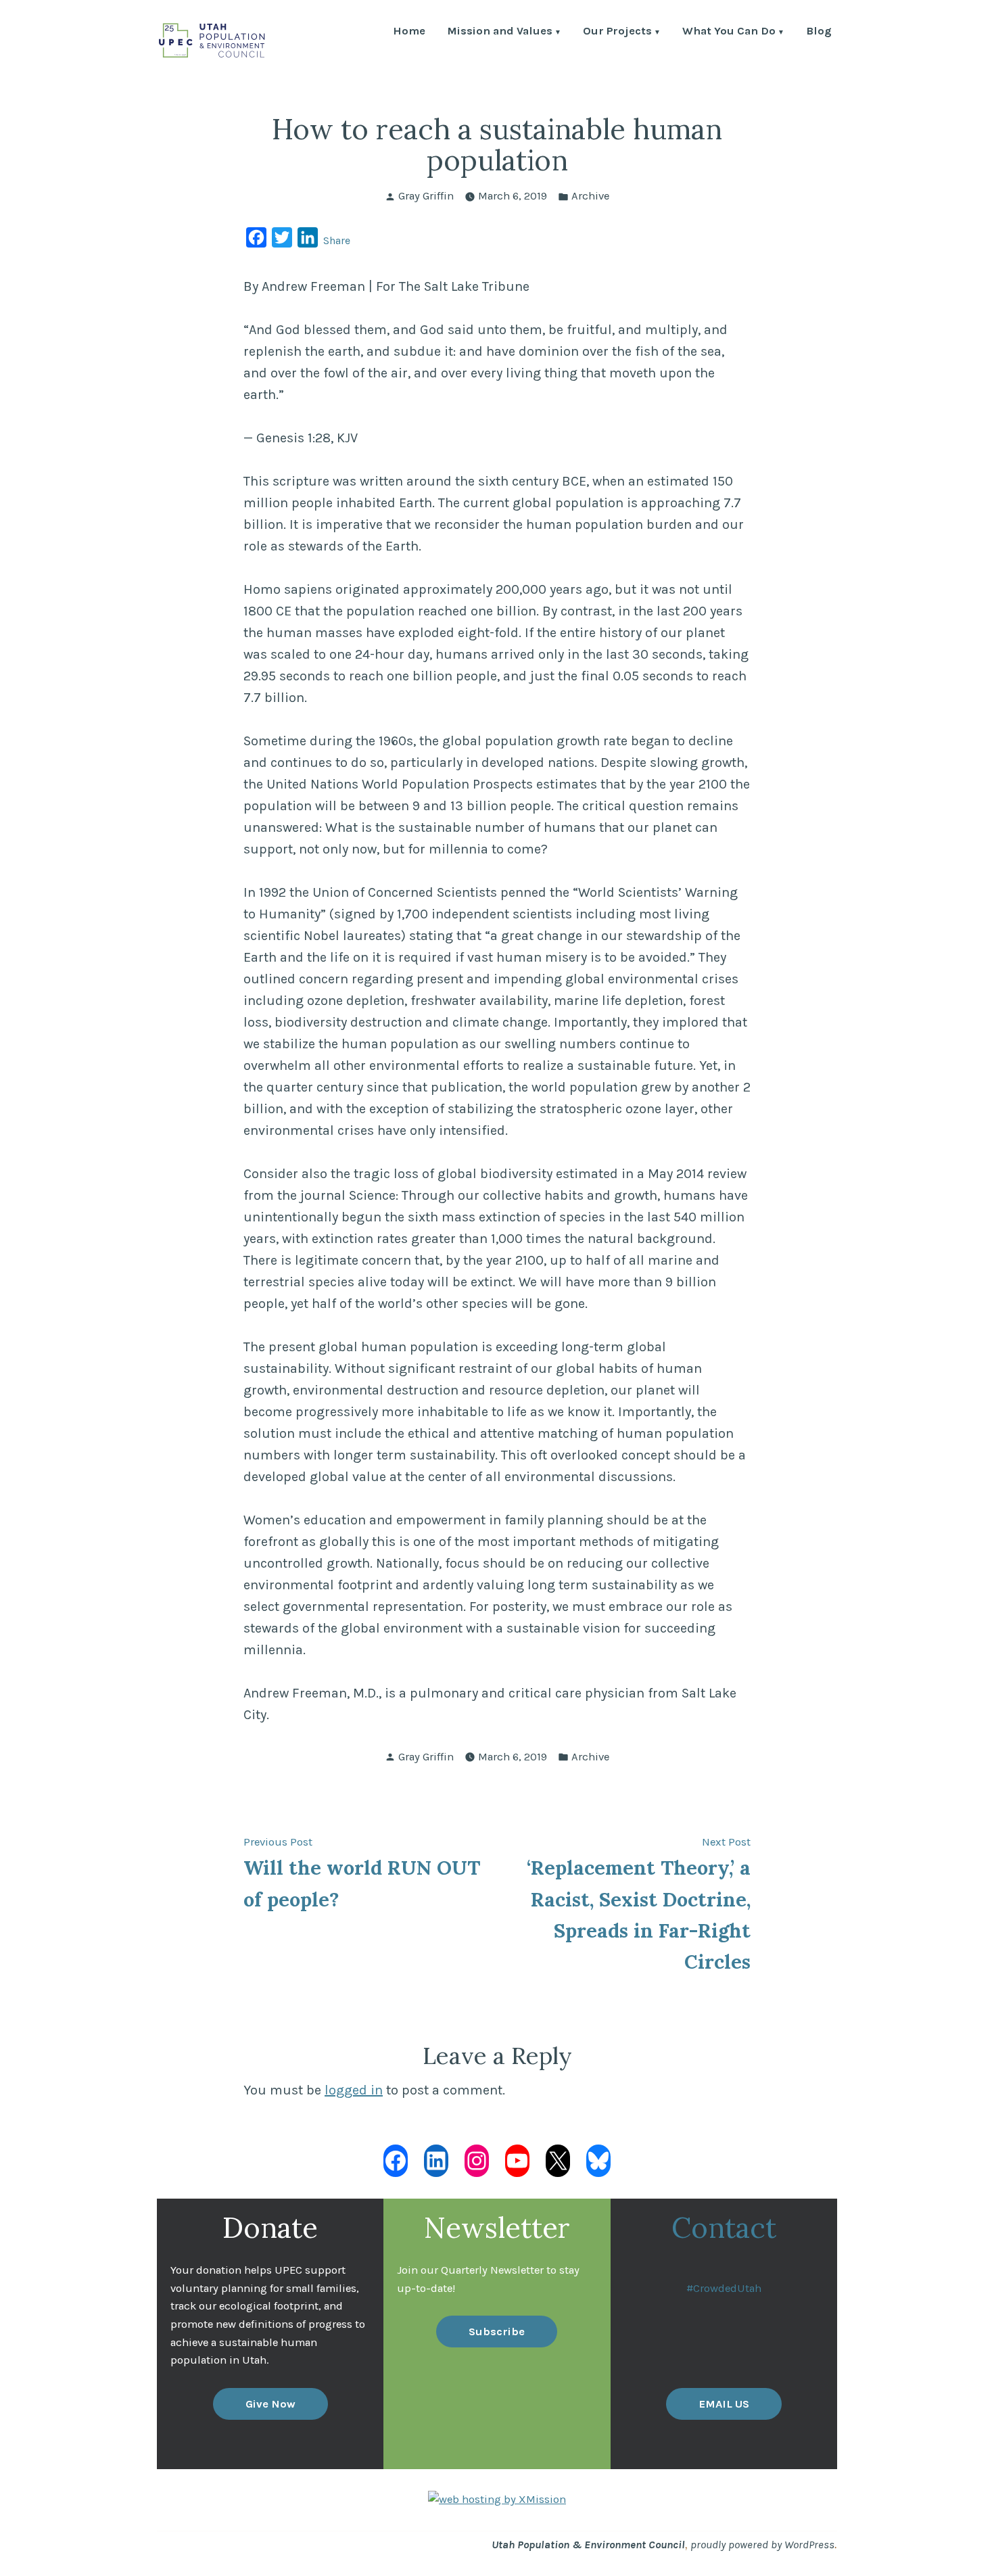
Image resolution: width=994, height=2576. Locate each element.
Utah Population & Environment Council (588, 2545)
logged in (354, 2090)
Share (337, 240)
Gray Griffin (426, 196)
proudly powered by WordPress (762, 2545)
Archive (590, 196)
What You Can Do (729, 32)
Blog (819, 32)
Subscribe (497, 2332)
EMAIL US (724, 2404)
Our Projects (617, 32)
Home (409, 32)
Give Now (270, 2404)
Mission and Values (500, 32)
